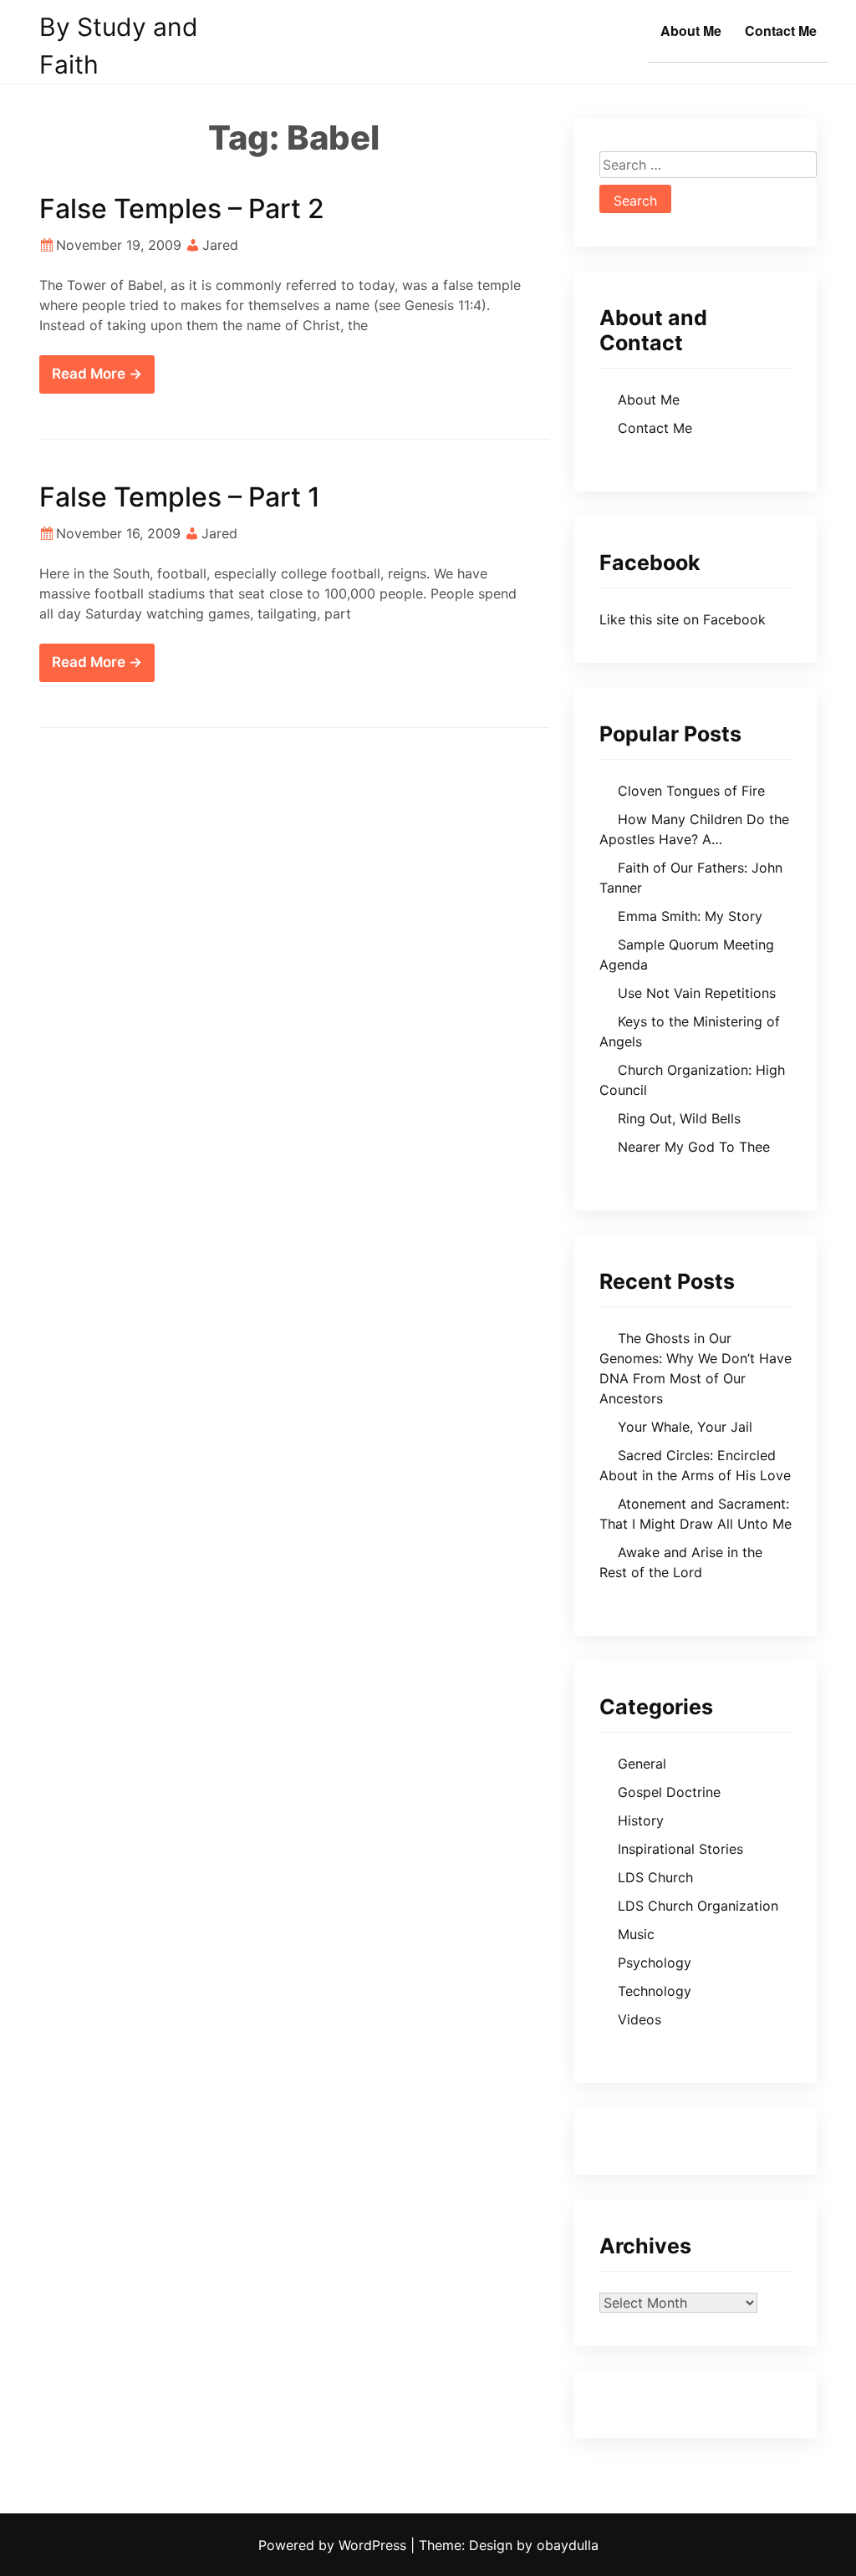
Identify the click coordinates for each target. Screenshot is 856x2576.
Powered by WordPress (334, 2545)
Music (636, 1934)
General (642, 1764)
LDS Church (655, 1877)
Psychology (655, 1963)
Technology (655, 1991)
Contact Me (781, 31)
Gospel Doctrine (669, 1792)
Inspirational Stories (680, 1849)
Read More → (97, 374)
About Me (691, 31)
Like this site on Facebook (683, 619)
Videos (639, 2019)
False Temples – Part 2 (182, 209)
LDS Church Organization (698, 1906)
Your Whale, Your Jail (685, 1427)
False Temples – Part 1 (180, 497)
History (641, 1820)
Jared (220, 245)
